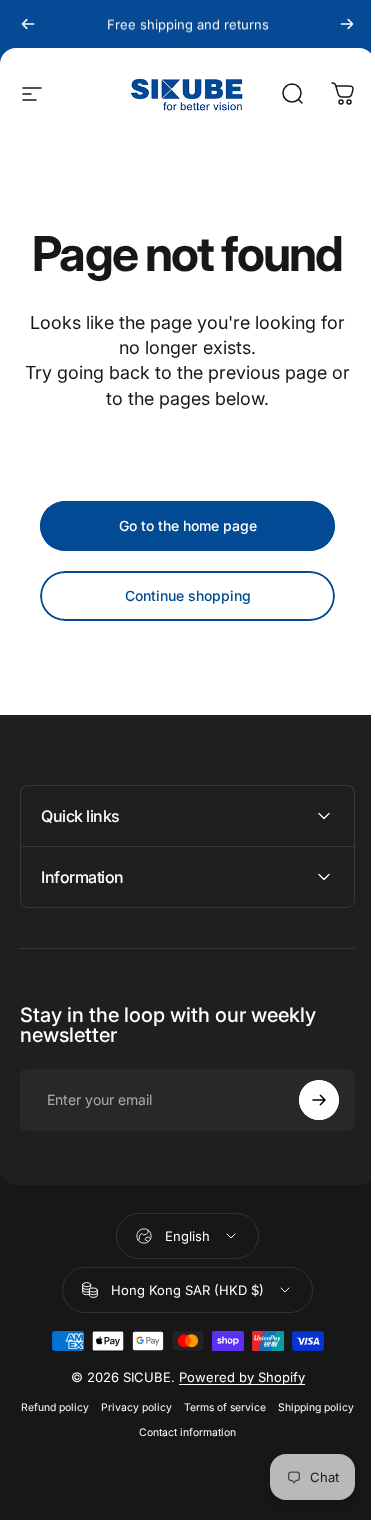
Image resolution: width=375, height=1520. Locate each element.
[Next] (347, 24)
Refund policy (92, 1407)
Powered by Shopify (234, 1377)
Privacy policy (173, 1407)
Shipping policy (126, 1432)
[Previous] (28, 24)
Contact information (224, 1432)
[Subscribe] (304, 1100)
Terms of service (262, 1407)
